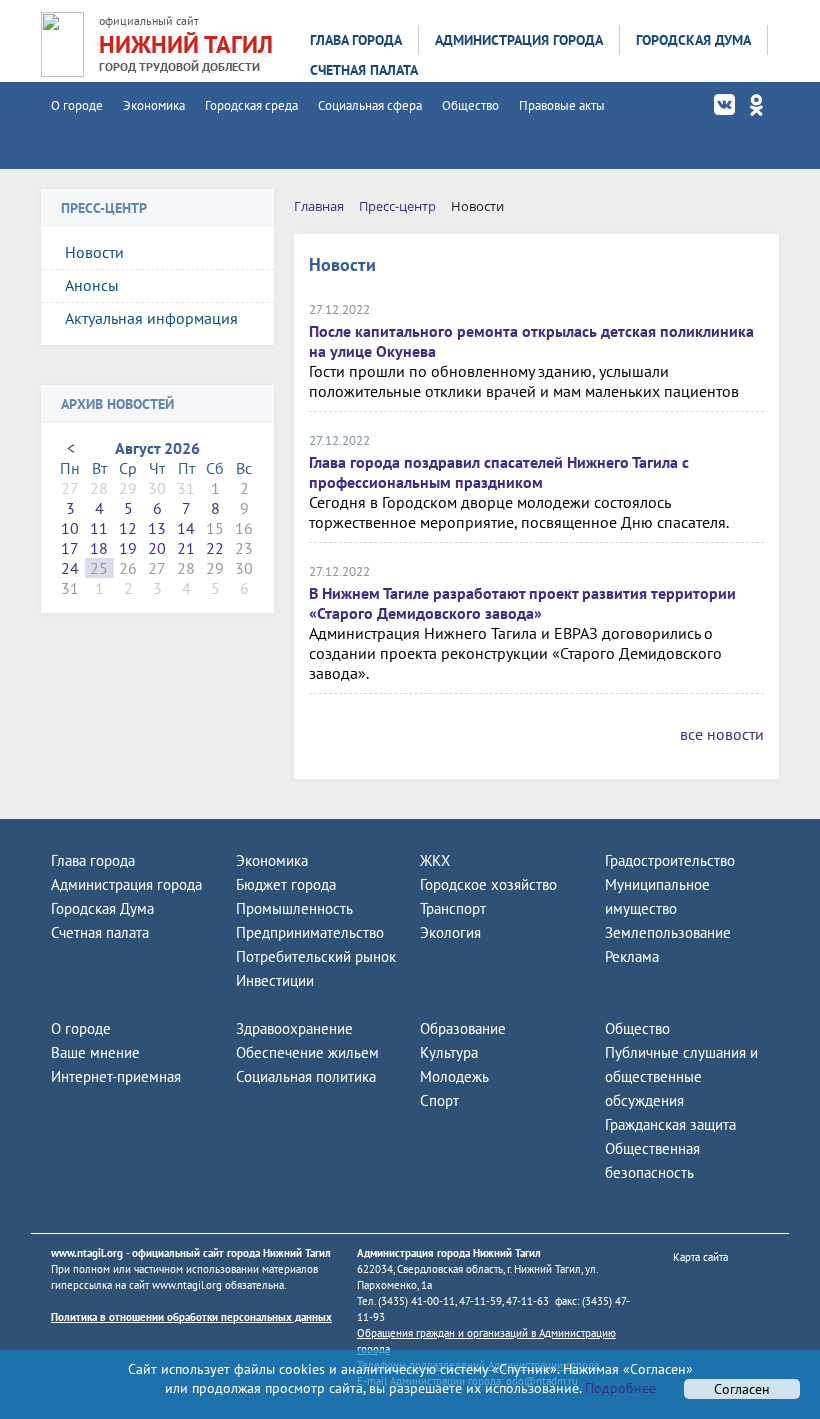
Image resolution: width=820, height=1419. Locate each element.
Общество (470, 105)
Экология (450, 932)
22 (215, 548)
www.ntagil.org (87, 1253)
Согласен (742, 1389)
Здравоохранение (294, 1028)
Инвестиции (275, 980)
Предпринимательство (310, 932)
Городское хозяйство (488, 884)
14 (186, 528)
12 (128, 528)
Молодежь (454, 1076)
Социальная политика (306, 1076)
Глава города (356, 40)
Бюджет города (286, 884)
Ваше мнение (95, 1052)
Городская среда (251, 105)
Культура (449, 1052)
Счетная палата (364, 70)
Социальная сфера (370, 105)
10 (70, 528)
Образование (463, 1028)
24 (70, 568)
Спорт (439, 1100)
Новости (94, 252)
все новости (722, 734)
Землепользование (668, 932)
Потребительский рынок (316, 956)
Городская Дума (693, 40)
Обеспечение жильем (307, 1052)
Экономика (154, 105)
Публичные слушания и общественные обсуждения (681, 1076)
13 (157, 528)
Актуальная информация (151, 318)
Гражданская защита (670, 1124)
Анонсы (92, 285)
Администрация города (519, 40)
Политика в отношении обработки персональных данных (191, 1317)
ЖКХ (435, 860)
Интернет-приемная (116, 1076)
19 (128, 548)
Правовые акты (562, 105)
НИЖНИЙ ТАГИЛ (186, 44)
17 (70, 548)
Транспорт (453, 908)
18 (99, 548)
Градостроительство (670, 860)
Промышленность (294, 908)
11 (99, 528)
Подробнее (618, 1388)
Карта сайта (700, 1257)
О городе (77, 105)
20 (157, 548)
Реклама (632, 956)
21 (186, 548)
